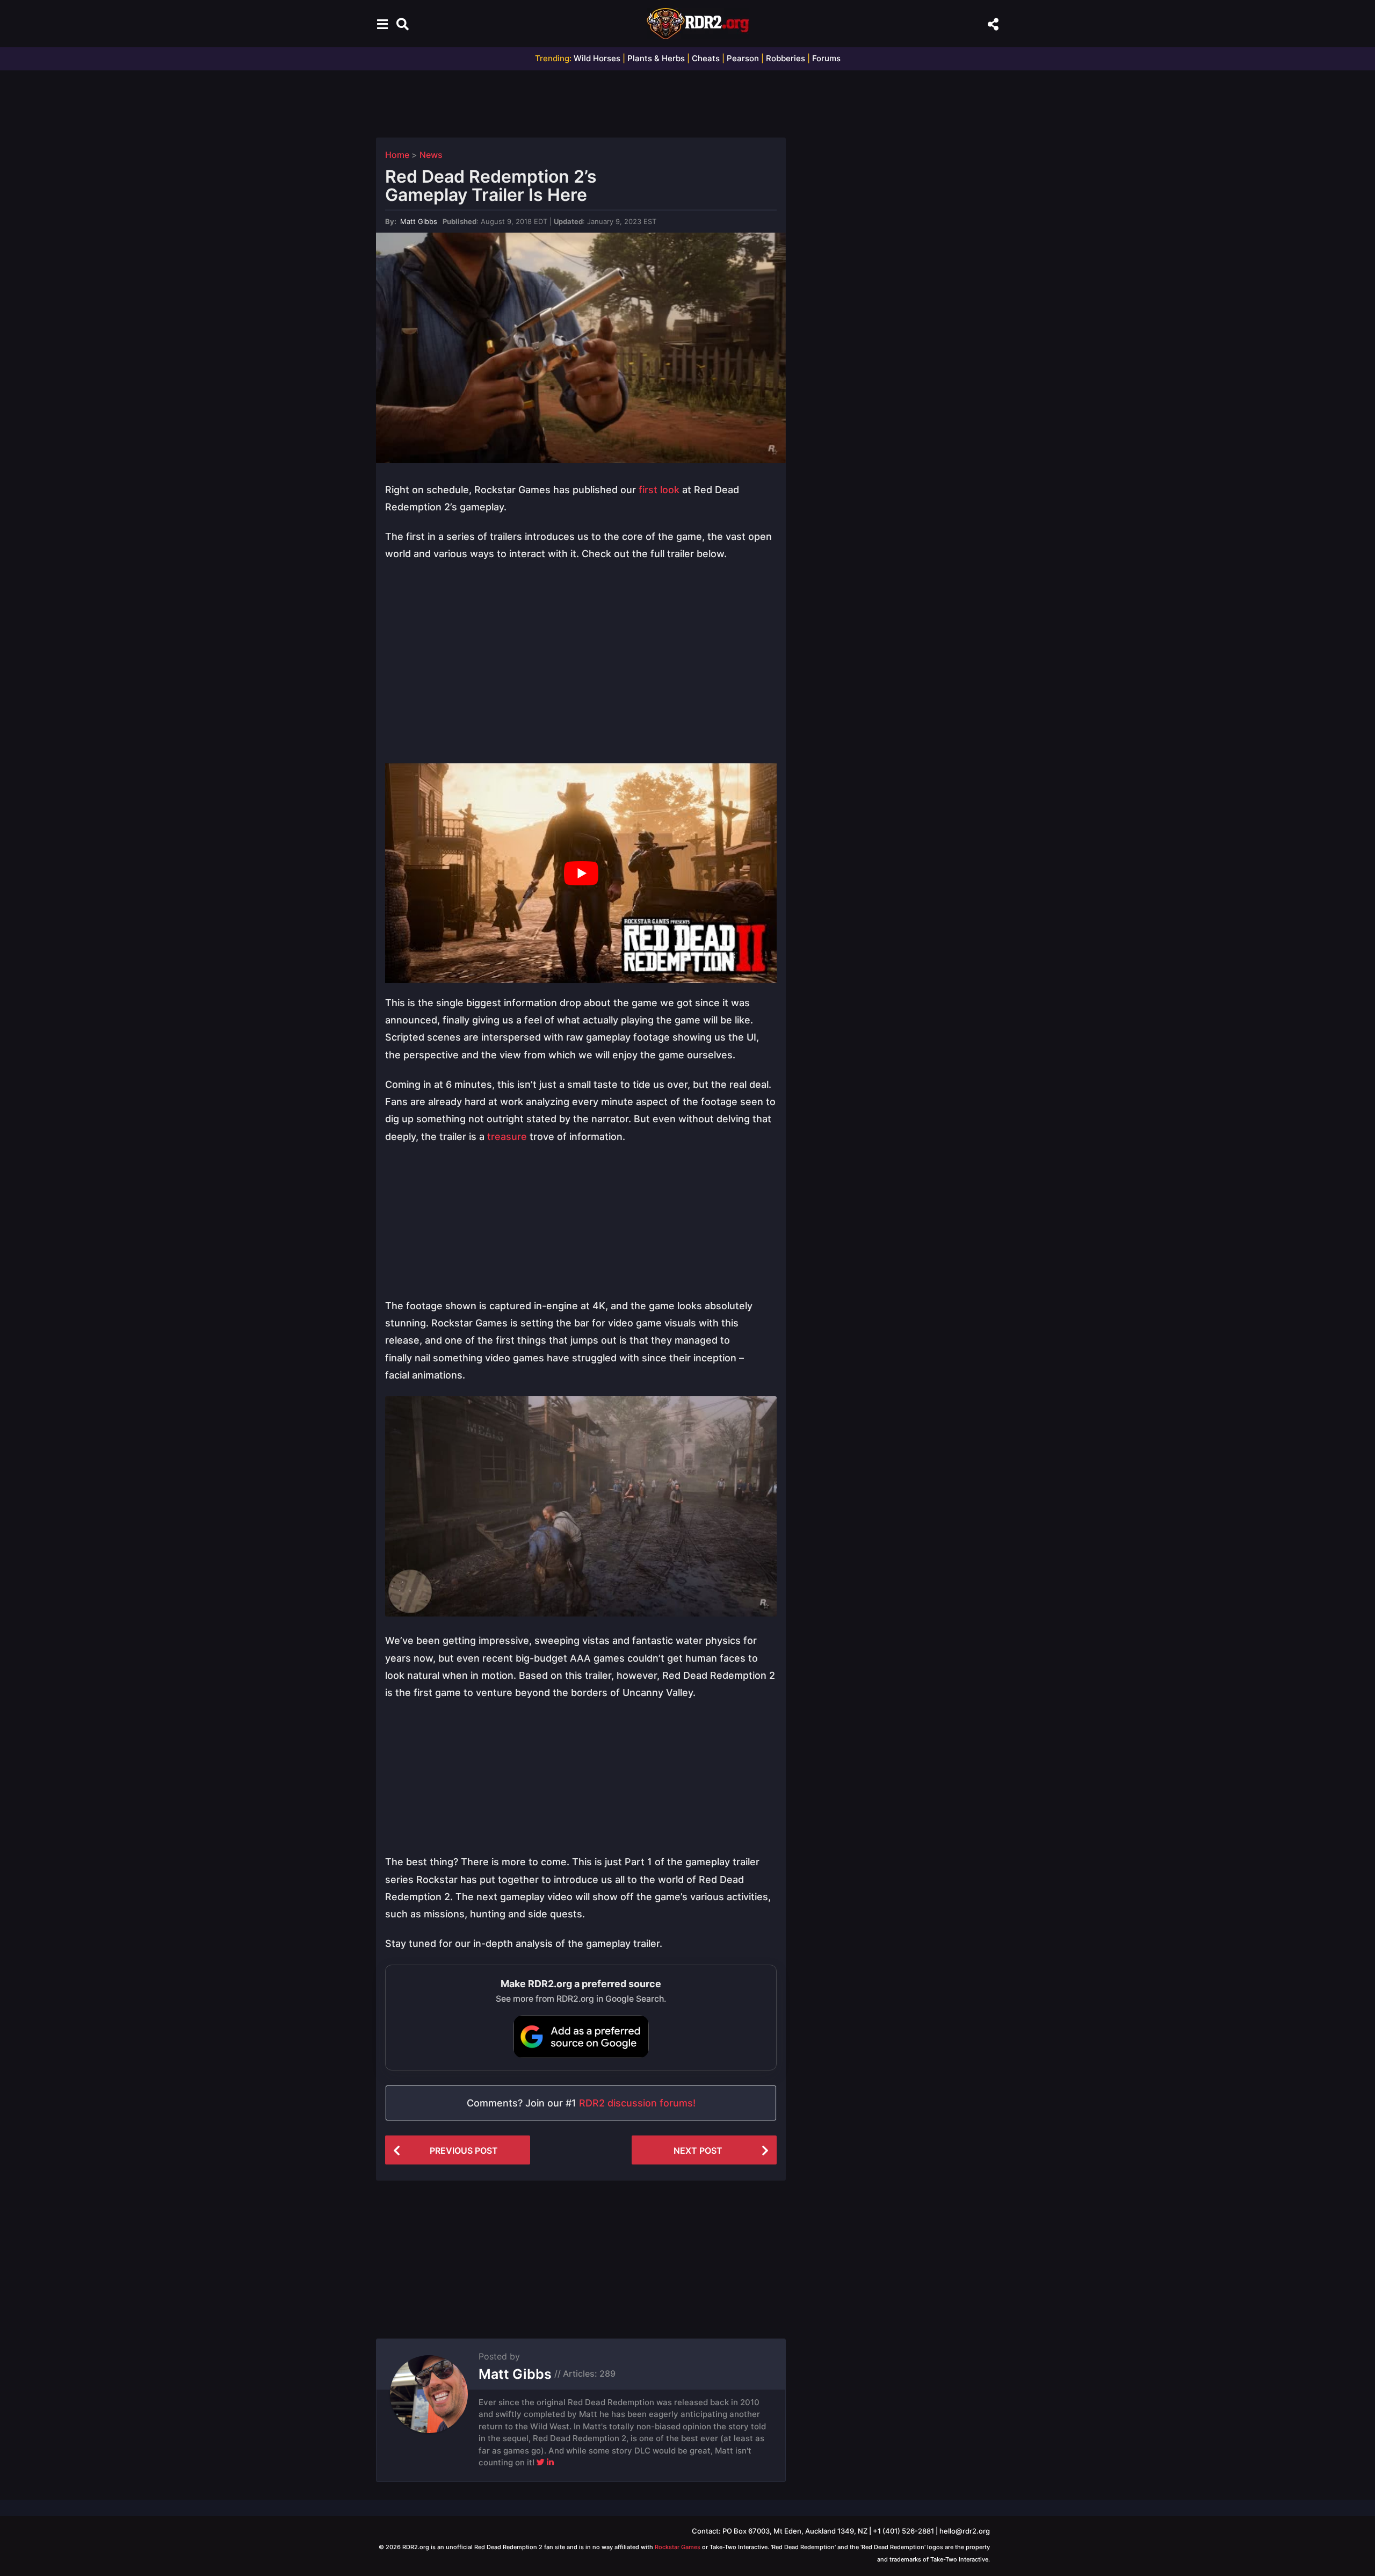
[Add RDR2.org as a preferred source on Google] (581, 2037)
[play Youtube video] (581, 873)
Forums (826, 58)
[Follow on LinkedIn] (550, 2462)
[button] (382, 24)
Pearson (743, 58)
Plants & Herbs (656, 58)
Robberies (786, 58)
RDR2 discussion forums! (637, 2103)
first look (659, 490)
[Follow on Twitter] (541, 2462)
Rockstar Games (678, 2547)
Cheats (706, 58)
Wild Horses (597, 58)
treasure (506, 1137)
